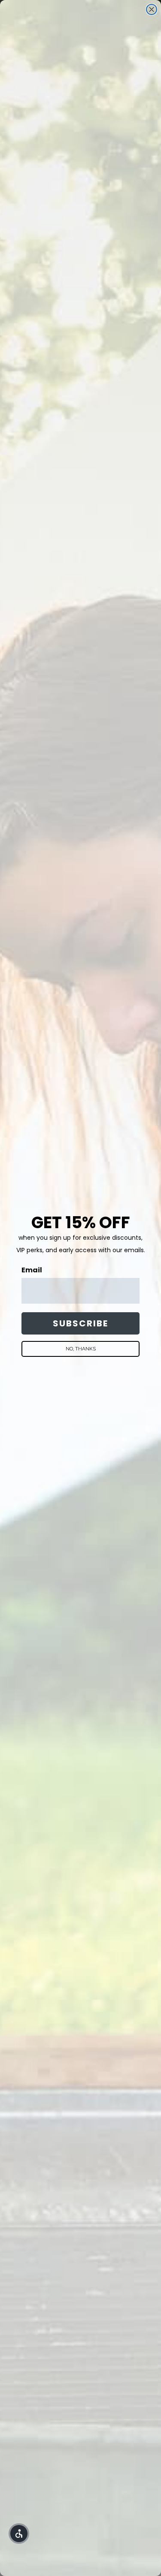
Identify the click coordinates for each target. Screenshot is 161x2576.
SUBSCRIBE (80, 1323)
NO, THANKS (81, 1349)
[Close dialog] (152, 9)
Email (32, 1270)
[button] (19, 2534)
